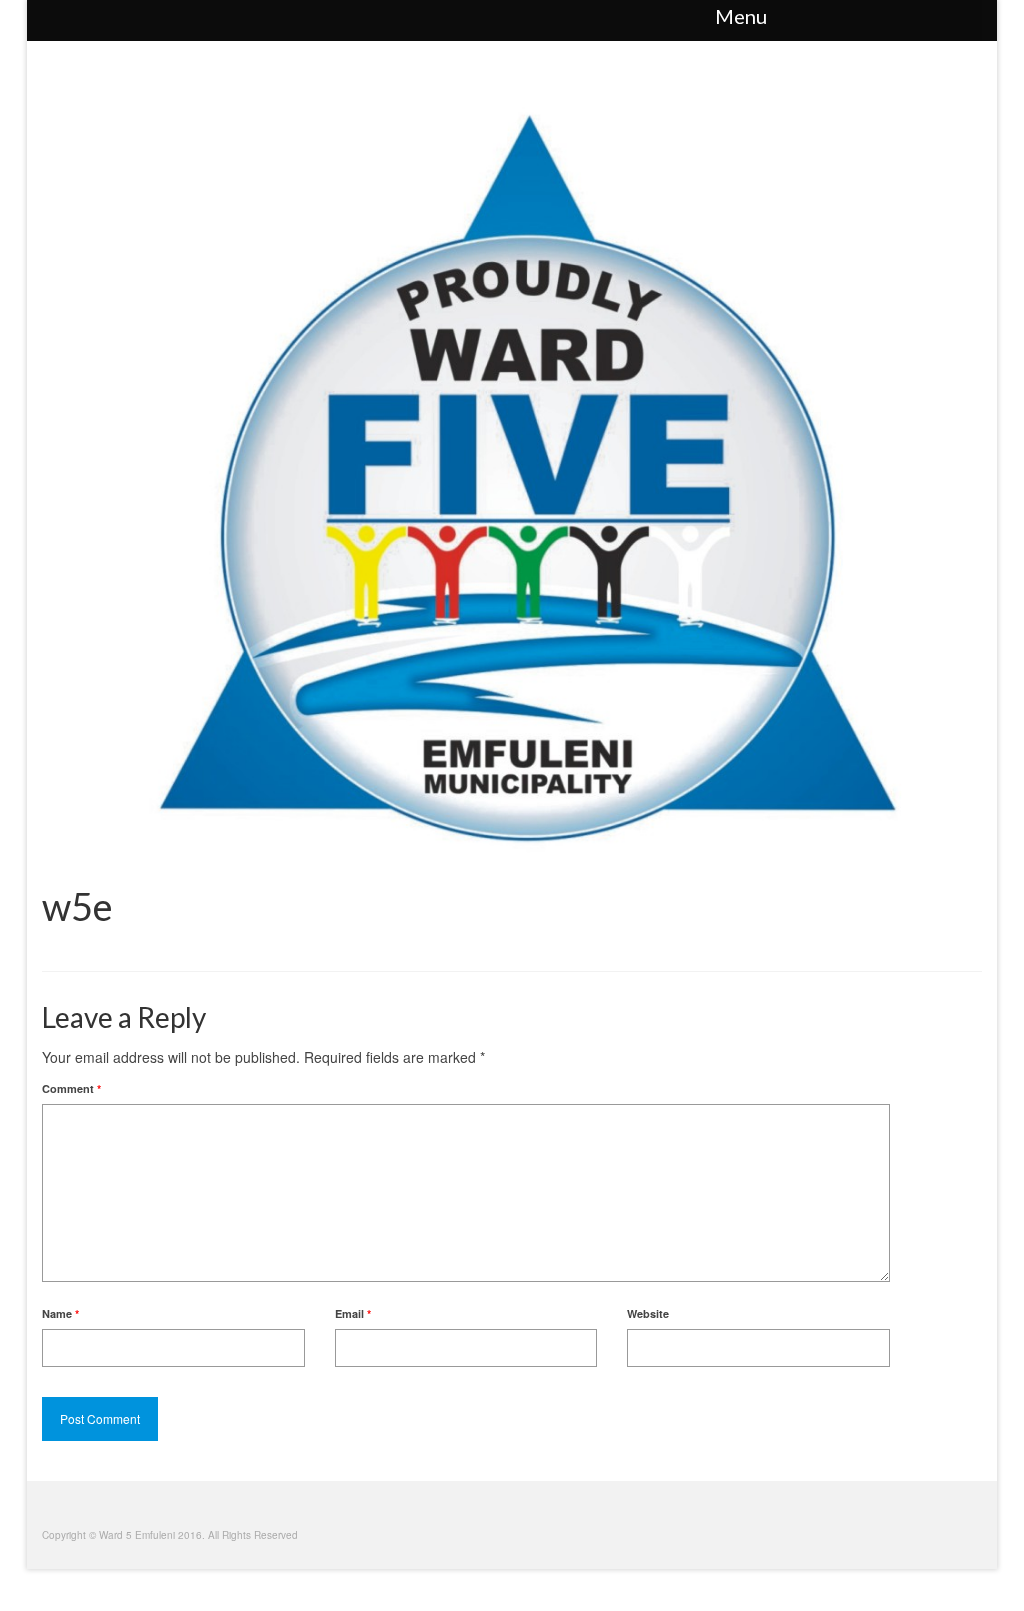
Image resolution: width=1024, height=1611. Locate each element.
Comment (71, 1088)
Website (648, 1313)
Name (60, 1313)
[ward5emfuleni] (512, 20)
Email (353, 1313)
